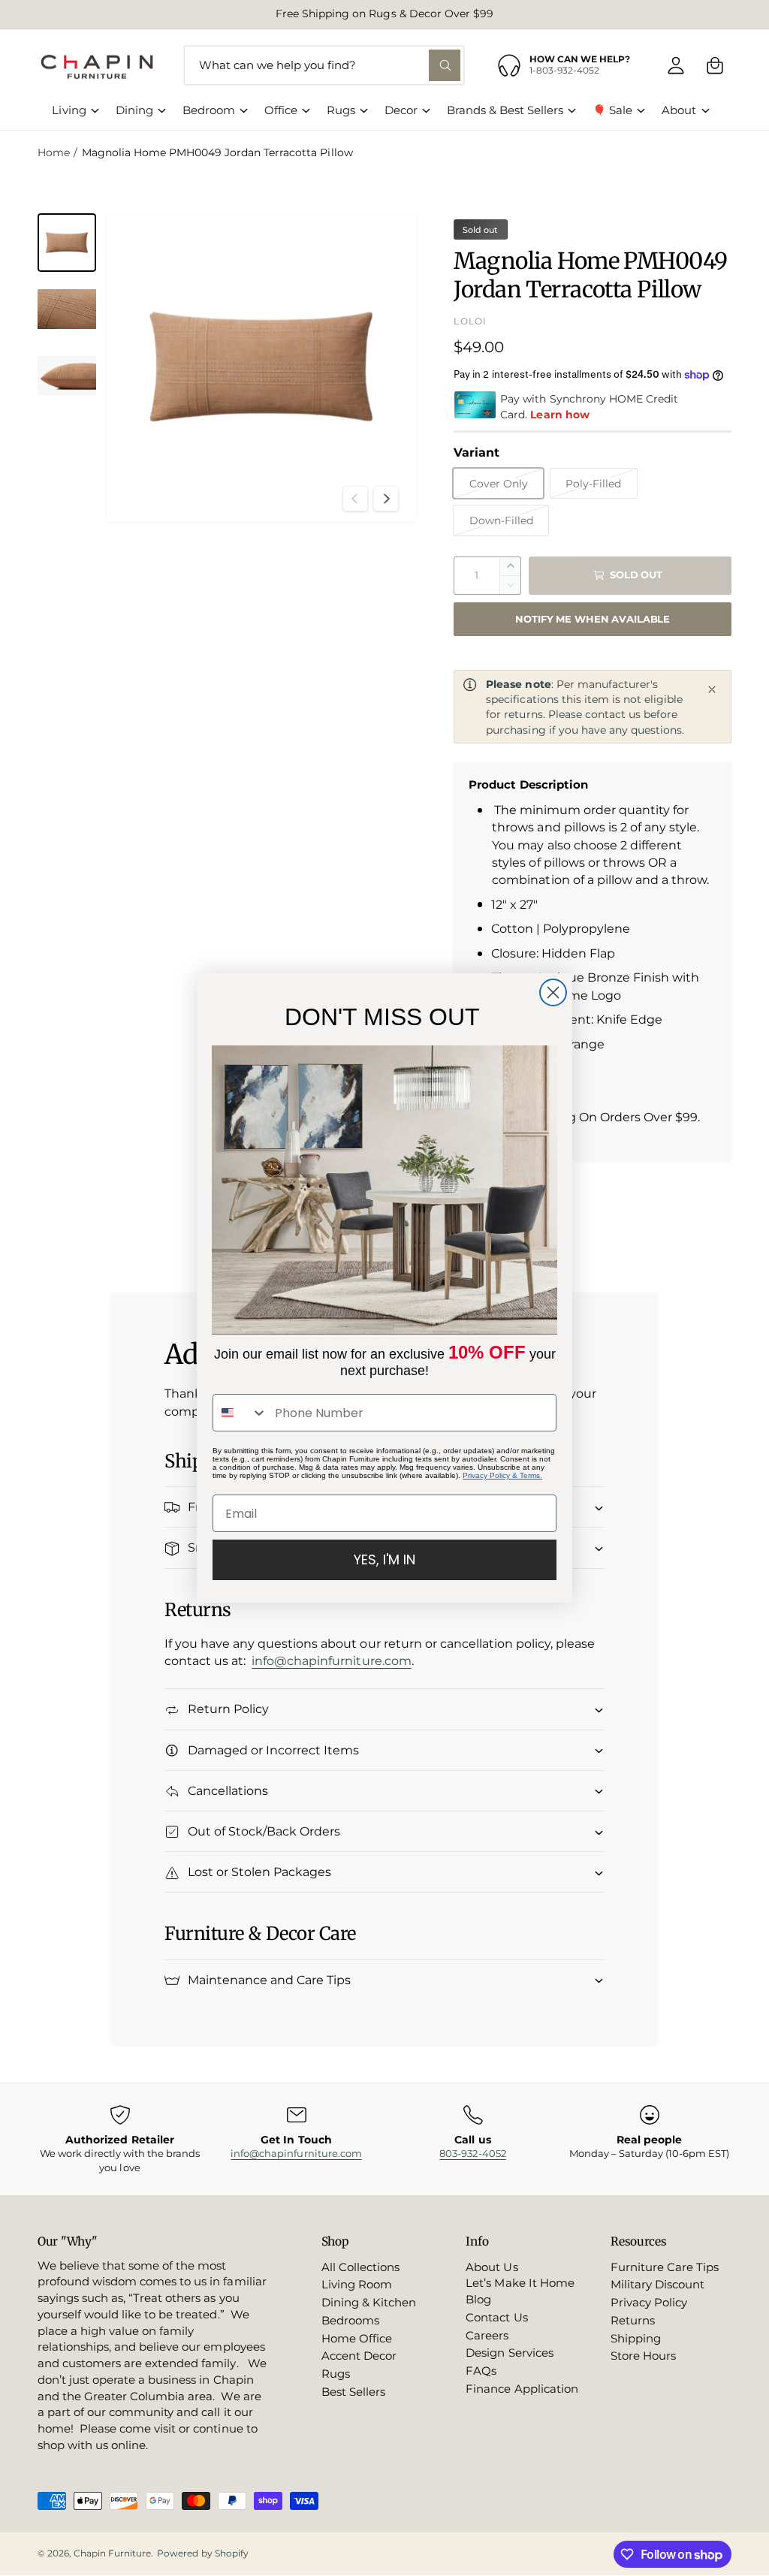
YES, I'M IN (384, 1559)
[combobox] (240, 1413)
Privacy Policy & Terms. (502, 1475)
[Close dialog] (553, 992)
